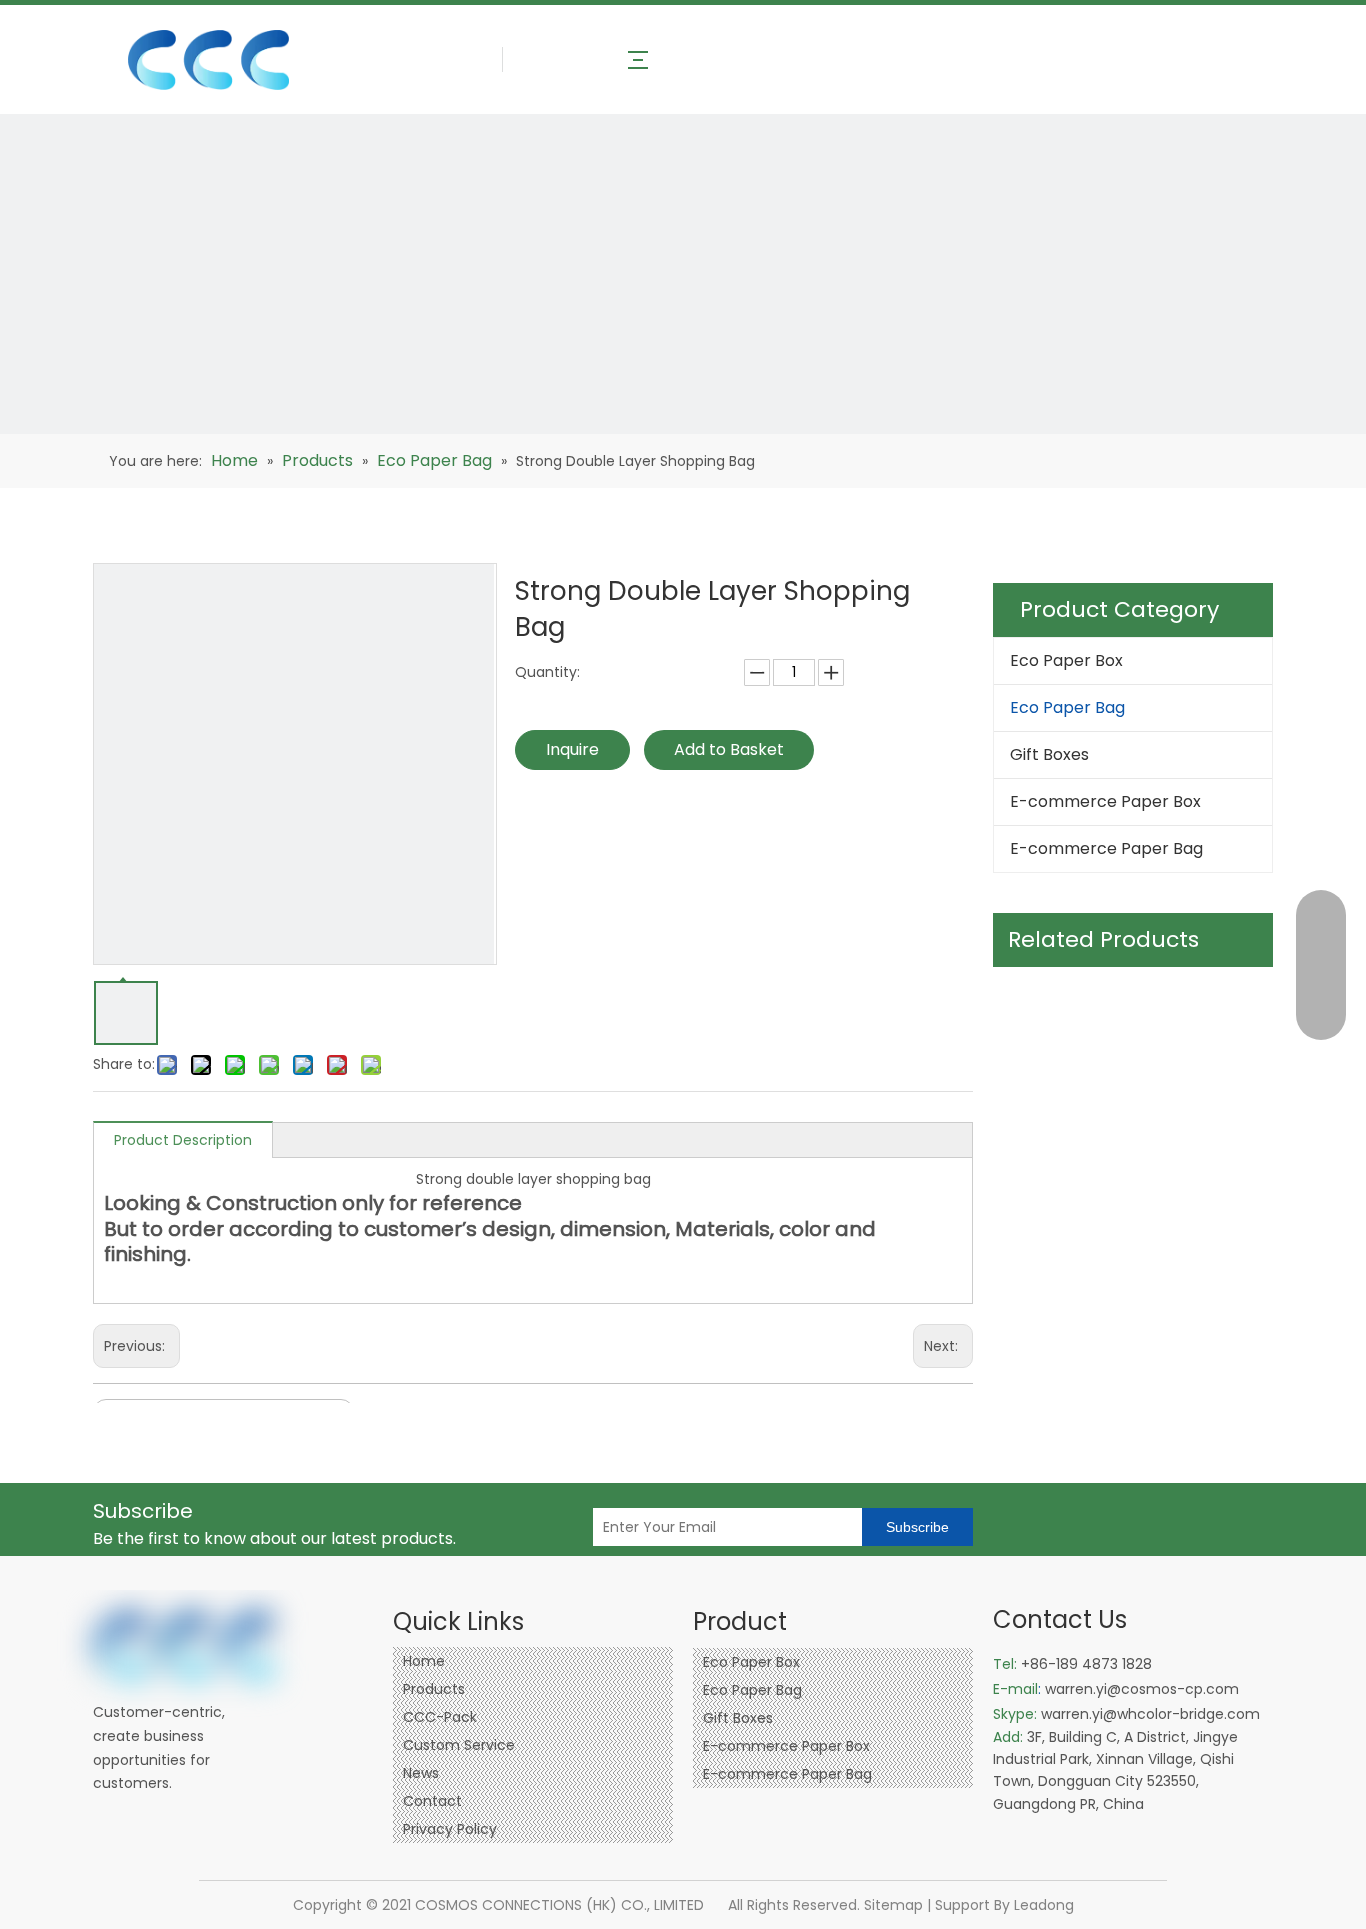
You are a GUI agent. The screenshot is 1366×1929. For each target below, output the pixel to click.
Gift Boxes (1049, 754)
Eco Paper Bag (1067, 707)
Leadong (1044, 1905)
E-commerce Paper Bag (1106, 848)
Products (434, 1689)
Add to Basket (729, 749)
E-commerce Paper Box (1105, 801)
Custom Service (459, 1745)
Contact (432, 1801)
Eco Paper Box (1066, 660)
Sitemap (893, 1905)
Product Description (183, 1140)
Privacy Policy (450, 1829)
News (421, 1773)
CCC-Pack (440, 1717)
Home (424, 1661)
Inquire (572, 749)
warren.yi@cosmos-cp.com (1142, 1689)
